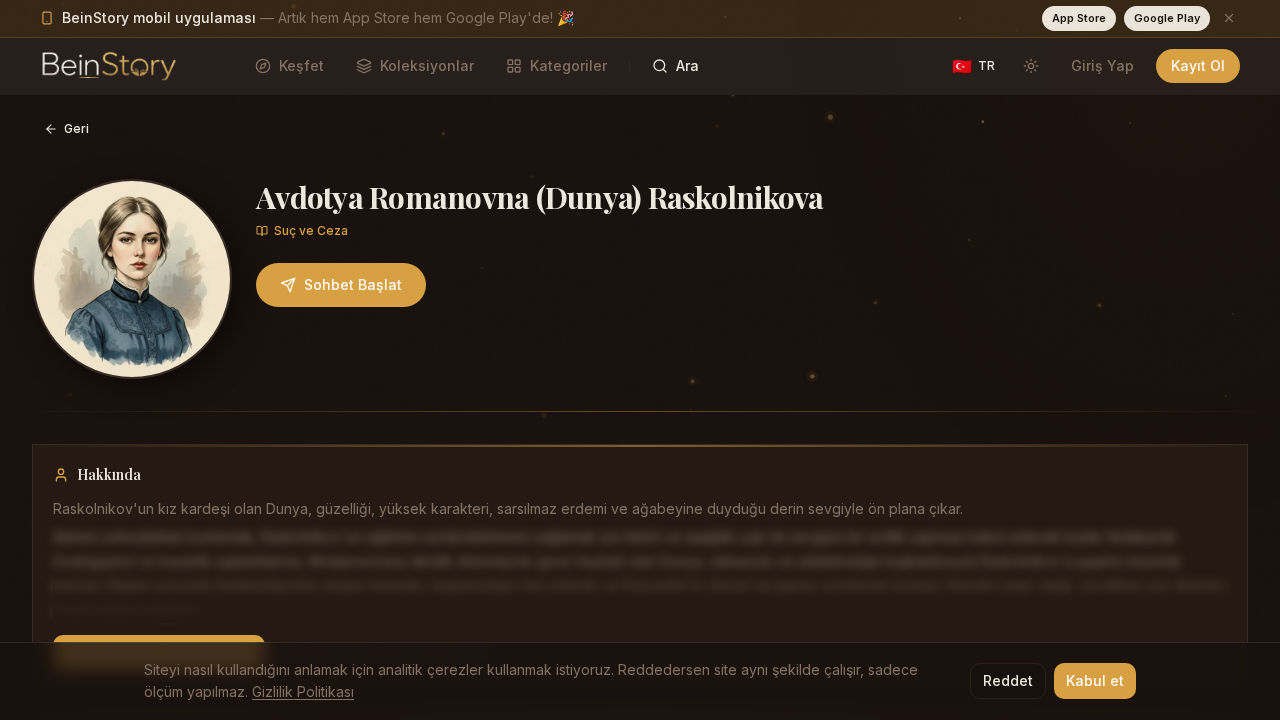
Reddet (1008, 680)
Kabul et (1095, 680)
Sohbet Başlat (353, 284)
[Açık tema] (1031, 66)
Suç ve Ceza (311, 230)
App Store (1079, 18)
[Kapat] (1229, 18)
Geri (76, 128)
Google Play (1167, 18)
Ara (687, 65)
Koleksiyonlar (427, 65)
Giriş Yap (1102, 65)
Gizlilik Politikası (303, 691)
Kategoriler (568, 65)
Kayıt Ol (1198, 65)
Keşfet (301, 65)
